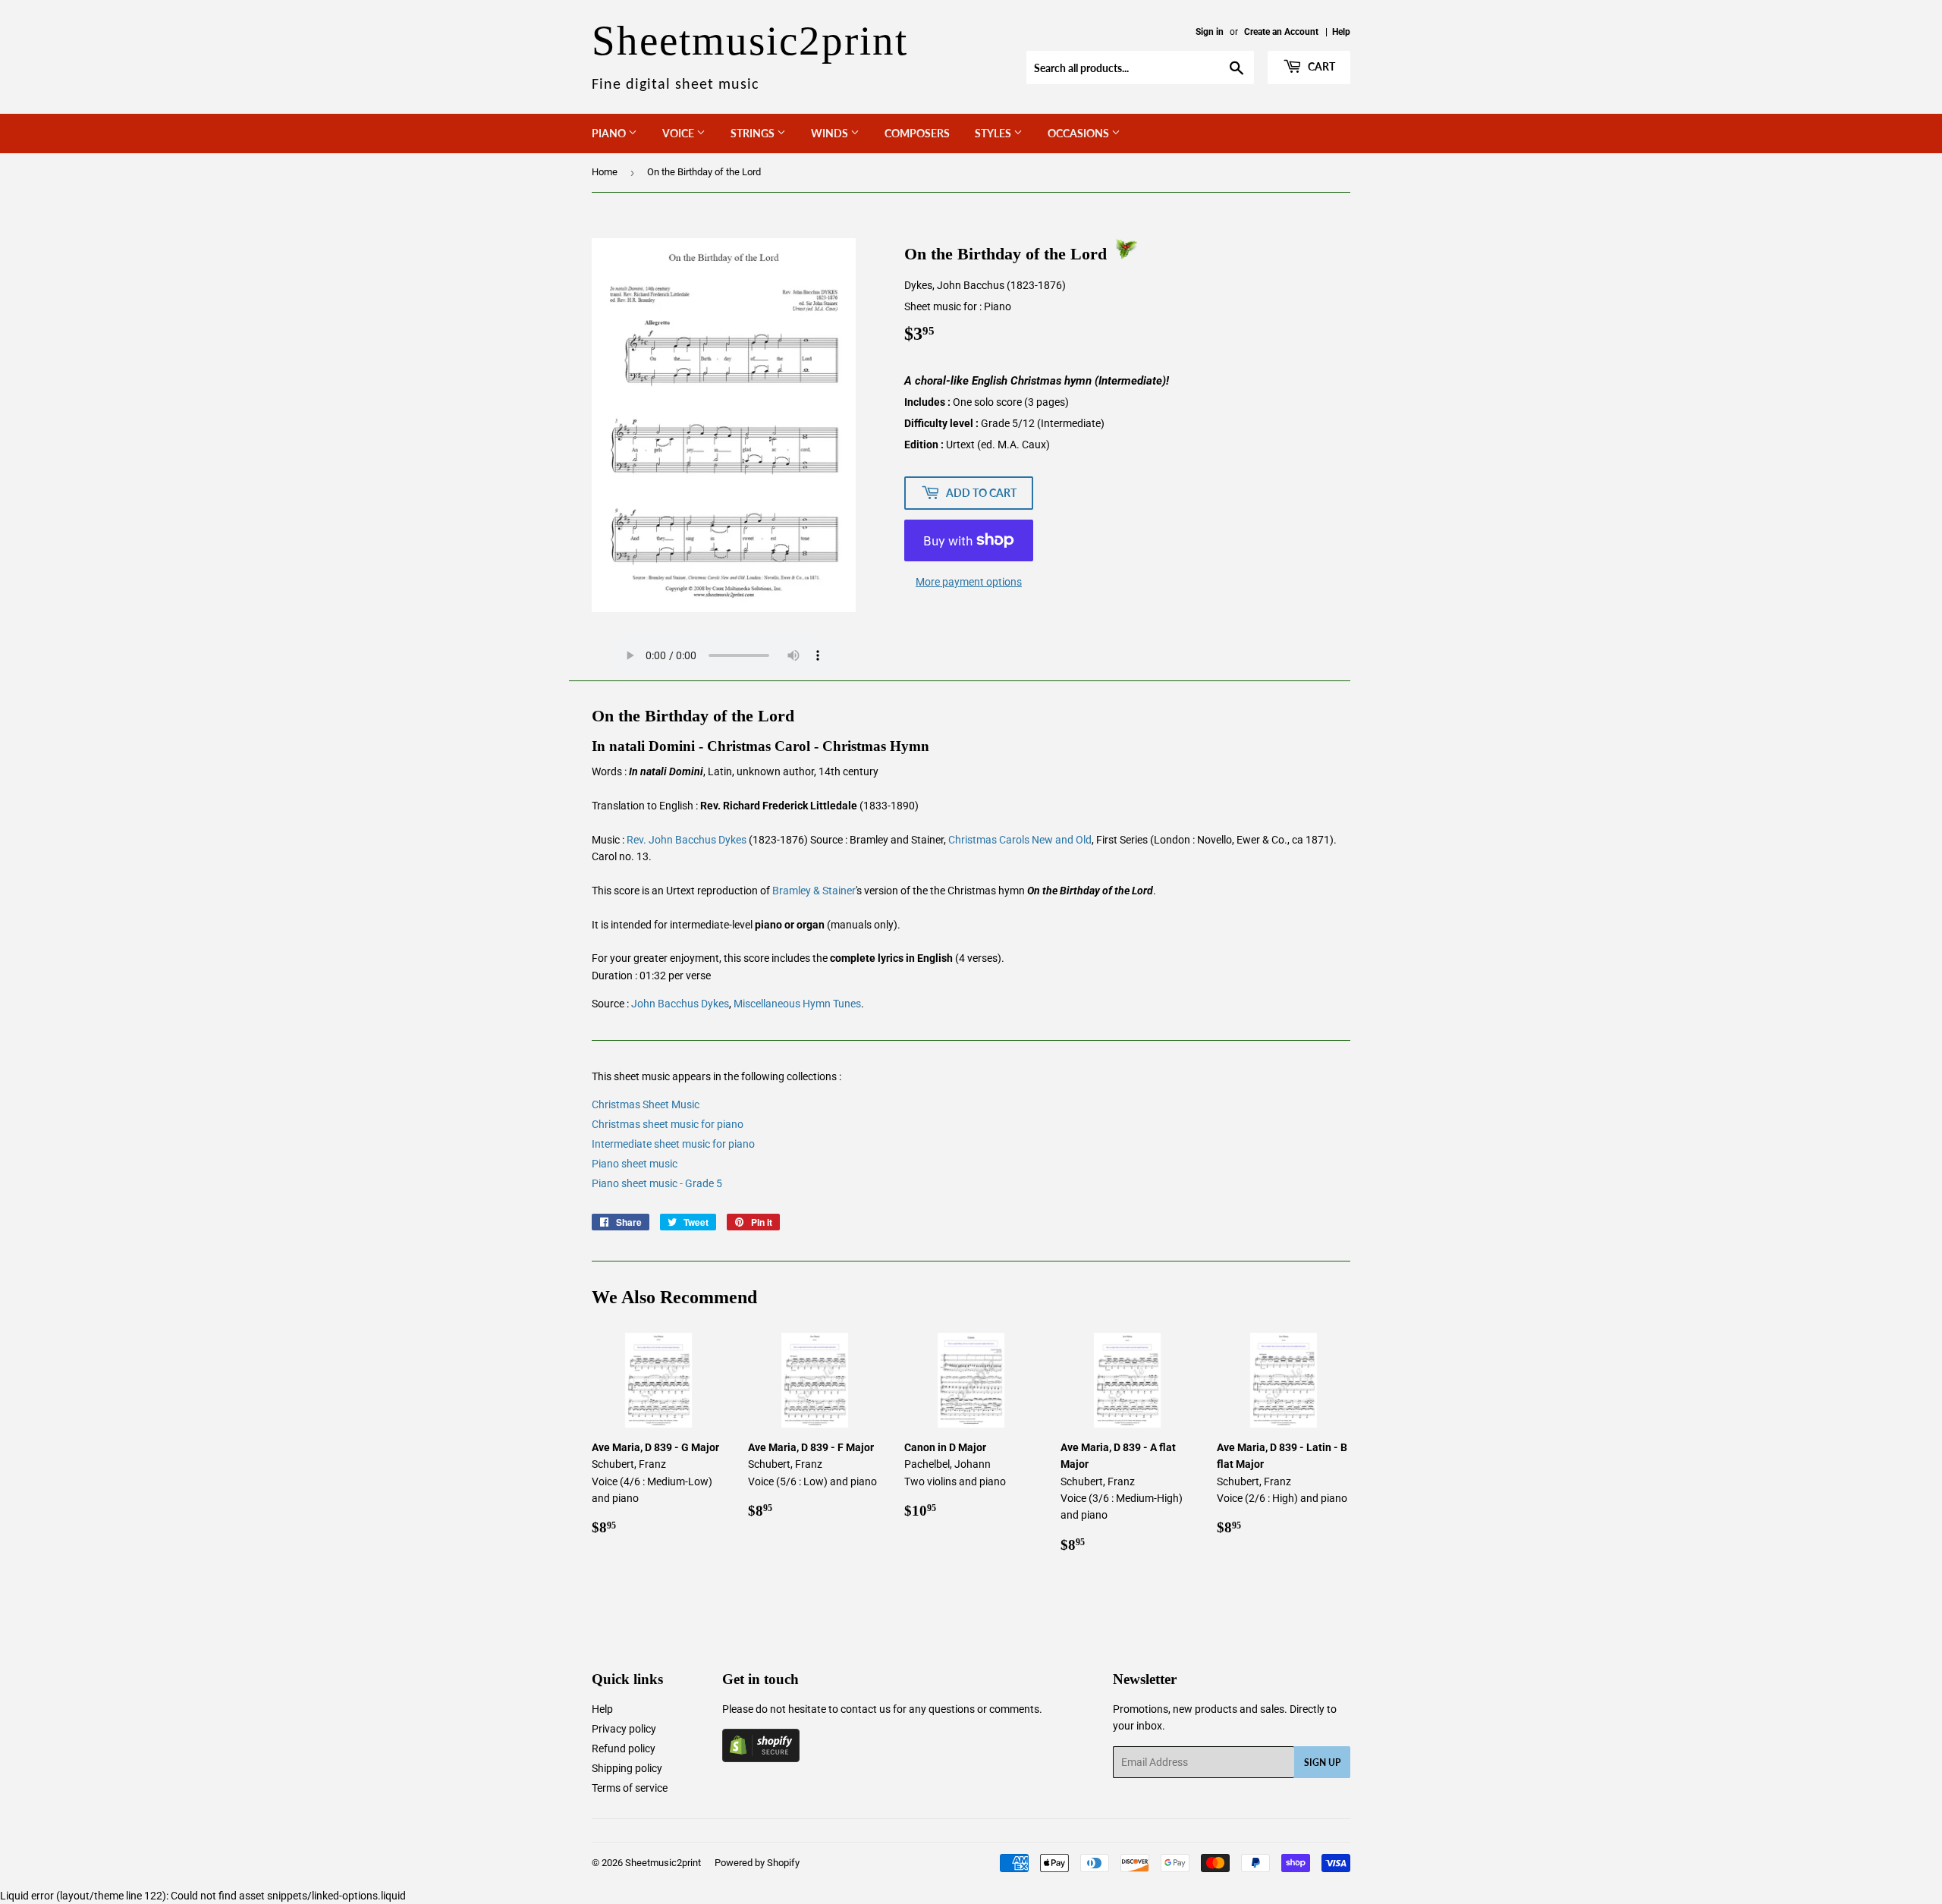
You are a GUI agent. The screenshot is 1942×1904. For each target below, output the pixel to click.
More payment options (969, 582)
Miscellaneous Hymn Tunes (797, 1004)
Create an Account (1281, 32)
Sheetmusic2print (663, 1863)
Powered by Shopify (757, 1863)
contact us (866, 1709)
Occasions (1079, 133)
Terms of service (630, 1788)
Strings (754, 133)
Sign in (1210, 32)
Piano (610, 133)
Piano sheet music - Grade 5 (657, 1183)
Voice (679, 133)
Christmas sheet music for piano (668, 1124)
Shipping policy (627, 1768)
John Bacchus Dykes (680, 1004)
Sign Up (1322, 1763)
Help (1341, 32)
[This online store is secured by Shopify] (761, 1758)
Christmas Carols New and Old (1020, 840)
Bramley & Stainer (814, 891)
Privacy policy (624, 1729)
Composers (917, 133)
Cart (1320, 66)
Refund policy (624, 1748)
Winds (831, 133)
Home (605, 172)
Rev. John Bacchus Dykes (687, 840)
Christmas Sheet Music (646, 1104)
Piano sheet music (635, 1164)
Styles (994, 133)
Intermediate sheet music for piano (673, 1144)
